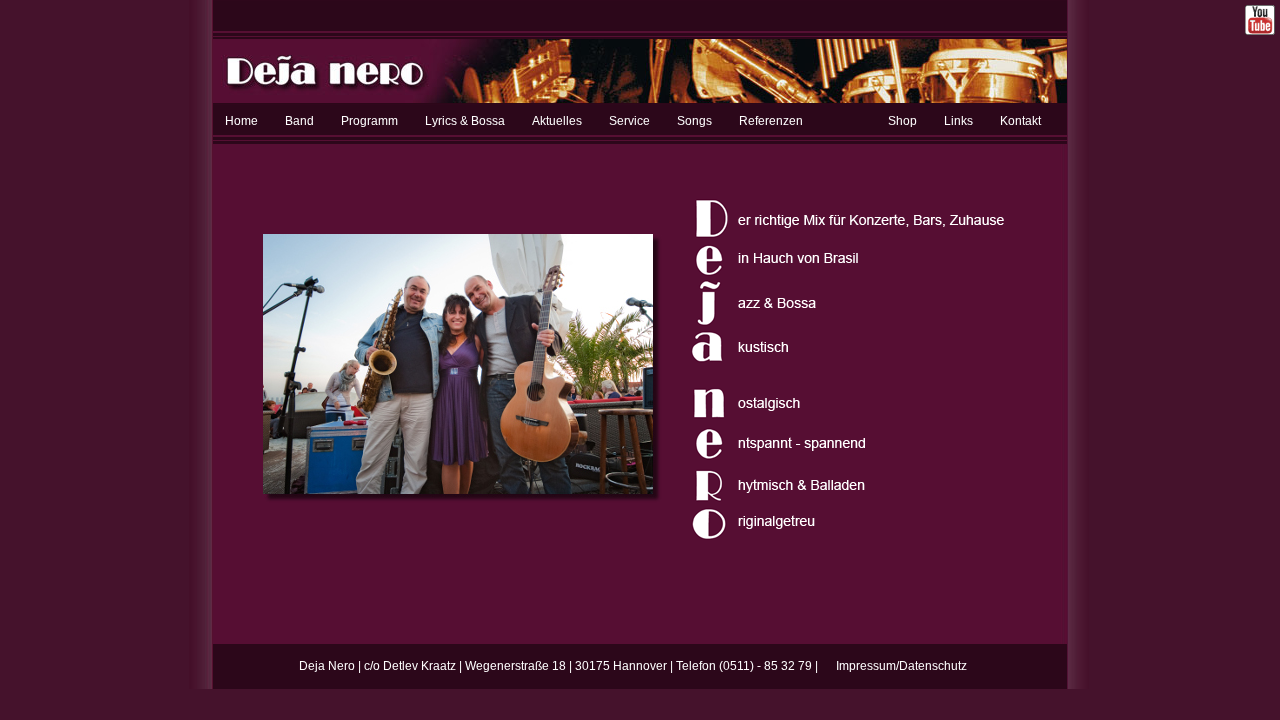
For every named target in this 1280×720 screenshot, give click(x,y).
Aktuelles (557, 121)
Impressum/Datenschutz (901, 666)
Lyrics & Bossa (465, 121)
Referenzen (771, 121)
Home (241, 121)
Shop (902, 121)
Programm (369, 121)
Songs (694, 121)
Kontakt (1020, 121)
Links (958, 121)
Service (629, 121)
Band (299, 121)
